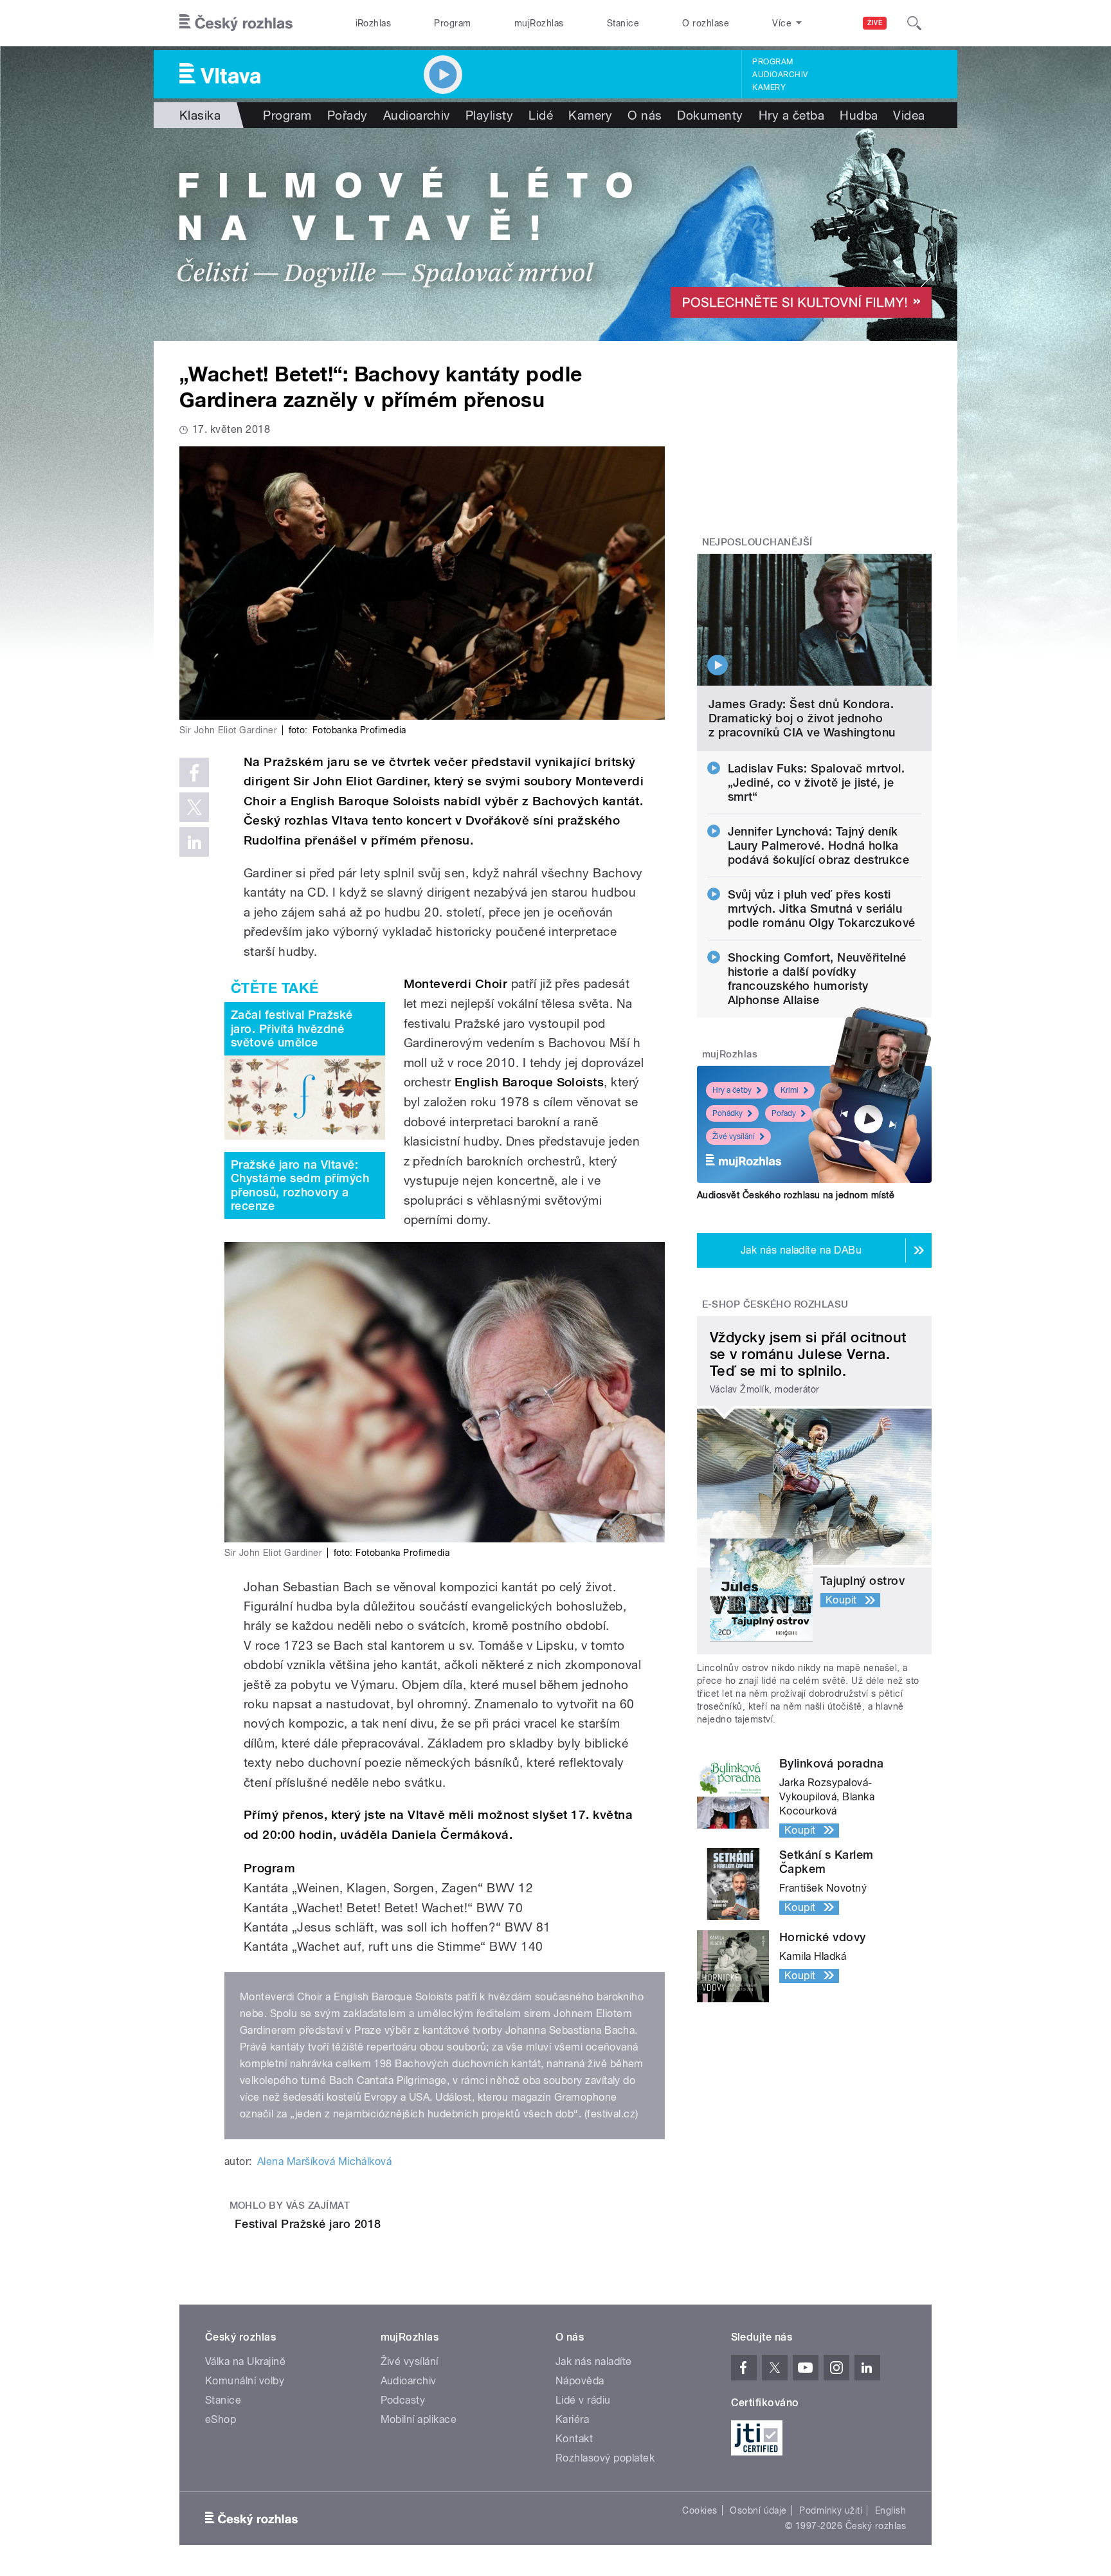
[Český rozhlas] (236, 23)
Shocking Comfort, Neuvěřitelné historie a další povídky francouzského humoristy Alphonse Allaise (817, 979)
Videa (909, 115)
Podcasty (403, 2400)
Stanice (623, 23)
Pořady (348, 115)
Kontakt (574, 2439)
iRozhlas (374, 23)
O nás (645, 115)
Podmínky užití (831, 2510)
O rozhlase (706, 23)
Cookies (700, 2510)
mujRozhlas (539, 23)
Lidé (541, 115)
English (890, 2510)
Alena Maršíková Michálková (324, 2161)
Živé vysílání (734, 1137)
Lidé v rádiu (583, 2400)
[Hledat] (914, 23)
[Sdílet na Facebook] (194, 772)
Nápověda (580, 2381)
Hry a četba (791, 115)
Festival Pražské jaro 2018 (308, 2224)
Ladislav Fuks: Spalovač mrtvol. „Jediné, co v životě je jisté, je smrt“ (817, 782)
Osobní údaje (758, 2510)
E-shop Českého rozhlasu (775, 1304)
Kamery (769, 87)
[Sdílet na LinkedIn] (194, 842)
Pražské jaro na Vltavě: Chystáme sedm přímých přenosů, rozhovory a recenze (300, 1185)
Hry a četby (732, 1090)
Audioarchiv (780, 75)
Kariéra (572, 2419)
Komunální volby (245, 2381)
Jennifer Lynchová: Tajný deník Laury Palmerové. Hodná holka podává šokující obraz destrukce (819, 845)
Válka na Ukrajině (245, 2361)
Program (452, 23)
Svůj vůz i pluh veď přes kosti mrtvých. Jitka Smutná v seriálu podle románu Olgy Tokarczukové (822, 909)
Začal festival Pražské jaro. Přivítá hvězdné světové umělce (292, 1028)
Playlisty (489, 115)
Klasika (200, 115)
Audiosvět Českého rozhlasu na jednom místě (796, 1195)
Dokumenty (710, 115)
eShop (221, 2419)
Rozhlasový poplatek (605, 2458)
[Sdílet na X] (194, 807)
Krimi (790, 1090)
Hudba (859, 115)
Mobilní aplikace (419, 2419)
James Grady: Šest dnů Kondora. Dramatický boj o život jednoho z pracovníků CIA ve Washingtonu (802, 718)
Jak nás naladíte (594, 2361)
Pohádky (727, 1113)
